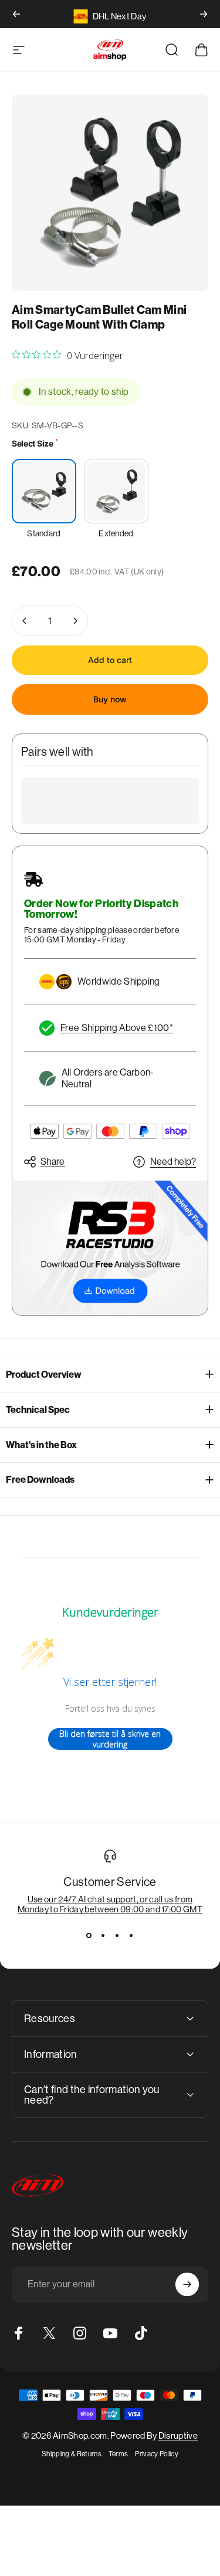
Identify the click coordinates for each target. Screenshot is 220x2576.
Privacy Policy (156, 2454)
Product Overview (44, 1375)
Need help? (173, 1162)
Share (53, 1162)
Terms (119, 2454)
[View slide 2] (103, 1935)
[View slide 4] (131, 1935)
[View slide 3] (117, 1935)
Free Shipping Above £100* (117, 1028)
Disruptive (178, 2435)
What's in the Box (41, 1445)
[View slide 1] (89, 1935)
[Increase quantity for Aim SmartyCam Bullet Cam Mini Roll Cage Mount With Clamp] (75, 621)
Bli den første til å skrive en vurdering (110, 1739)
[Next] (204, 14)
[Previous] (16, 14)
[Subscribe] (187, 2284)
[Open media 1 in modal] (110, 193)
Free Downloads (40, 1480)
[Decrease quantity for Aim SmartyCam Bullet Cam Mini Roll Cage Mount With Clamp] (25, 621)
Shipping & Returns (72, 2454)
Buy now (110, 699)
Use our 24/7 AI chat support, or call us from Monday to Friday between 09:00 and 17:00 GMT (110, 1904)
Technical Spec (38, 1410)
